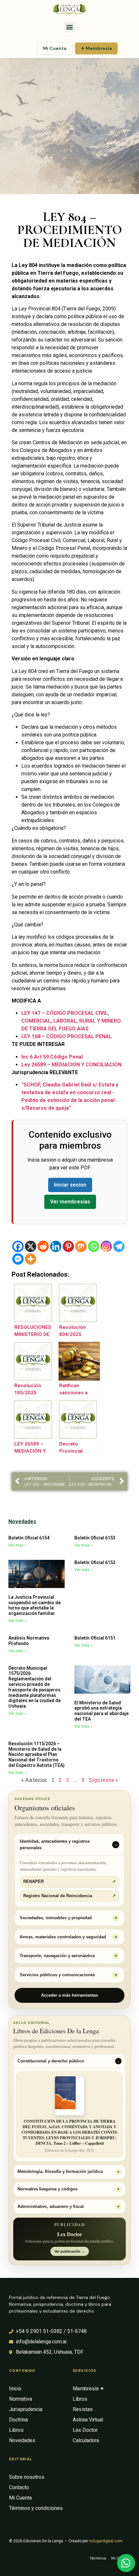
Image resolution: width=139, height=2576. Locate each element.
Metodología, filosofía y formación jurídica (60, 2172)
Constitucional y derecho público (51, 2061)
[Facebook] (18, 1246)
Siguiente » (103, 1780)
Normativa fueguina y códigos (48, 2189)
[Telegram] (119, 1246)
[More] (31, 1259)
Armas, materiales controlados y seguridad (63, 1937)
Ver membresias (70, 1202)
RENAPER (69, 1882)
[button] (70, 27)
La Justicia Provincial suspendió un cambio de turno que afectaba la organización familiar (35, 1605)
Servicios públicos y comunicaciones (57, 1975)
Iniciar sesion (70, 1185)
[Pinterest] (68, 1246)
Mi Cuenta (55, 48)
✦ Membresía (96, 48)
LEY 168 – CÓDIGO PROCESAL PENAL (67, 1036)
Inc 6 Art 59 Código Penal (52, 1057)
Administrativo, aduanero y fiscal (51, 2207)
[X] (31, 1246)
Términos (98, 2558)
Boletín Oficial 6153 (95, 1538)
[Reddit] (43, 1246)
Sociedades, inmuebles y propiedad (56, 1918)
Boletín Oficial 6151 (95, 1638)
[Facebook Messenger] (18, 1259)
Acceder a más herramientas (69, 1995)
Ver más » (17, 1545)
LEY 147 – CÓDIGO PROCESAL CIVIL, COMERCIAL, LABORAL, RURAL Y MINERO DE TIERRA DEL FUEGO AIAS (71, 1021)
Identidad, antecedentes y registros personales (55, 1845)
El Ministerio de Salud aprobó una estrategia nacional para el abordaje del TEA (102, 1711)
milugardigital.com (106, 2541)
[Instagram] (106, 1246)
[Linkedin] (56, 1246)
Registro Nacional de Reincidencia (69, 1896)
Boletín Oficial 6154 (29, 1538)
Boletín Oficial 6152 (95, 1562)
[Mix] (81, 1246)
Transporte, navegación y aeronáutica (57, 1956)
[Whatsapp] (94, 1246)
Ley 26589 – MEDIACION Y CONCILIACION (71, 1065)
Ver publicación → (70, 2251)
